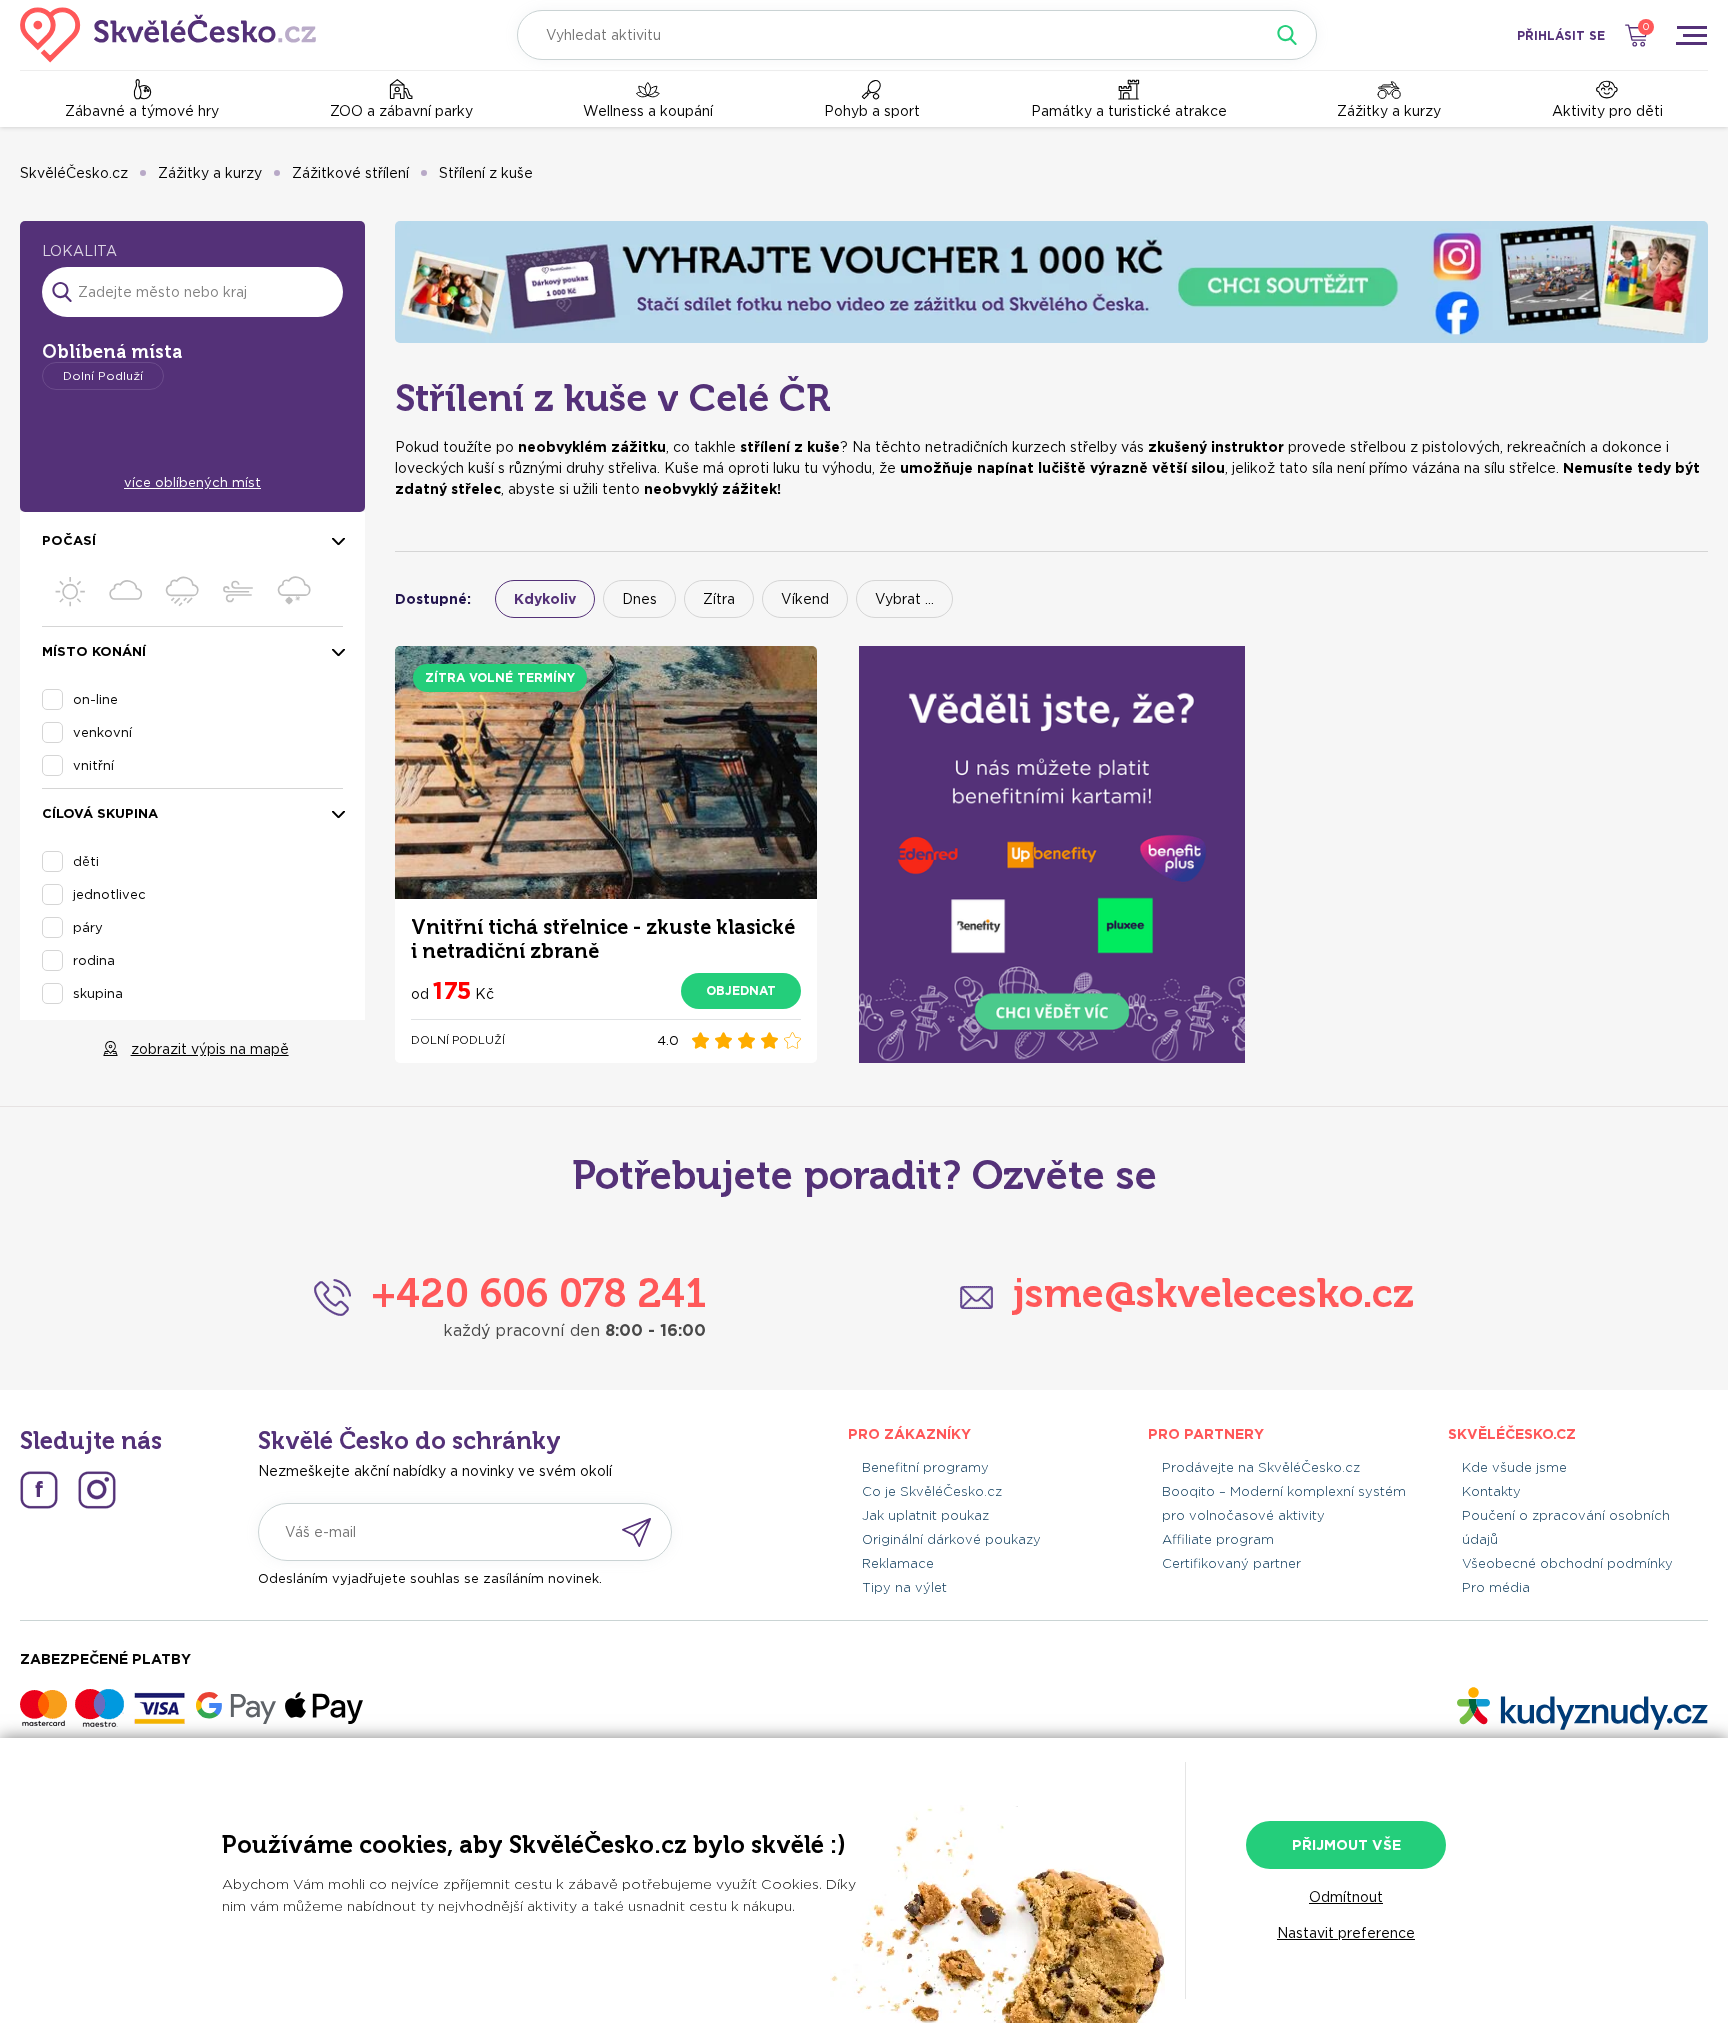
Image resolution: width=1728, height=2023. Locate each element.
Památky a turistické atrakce (1129, 111)
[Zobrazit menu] (1691, 35)
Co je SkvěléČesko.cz (932, 1491)
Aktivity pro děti (1607, 111)
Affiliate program (1218, 1539)
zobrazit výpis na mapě (210, 1049)
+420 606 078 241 (538, 1293)
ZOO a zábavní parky (401, 111)
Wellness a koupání (648, 111)
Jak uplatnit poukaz (925, 1515)
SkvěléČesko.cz (74, 173)
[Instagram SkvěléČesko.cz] (97, 1490)
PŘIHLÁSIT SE (1561, 35)
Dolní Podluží (103, 375)
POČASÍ (69, 541)
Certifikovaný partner (1231, 1563)
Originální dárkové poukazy (951, 1539)
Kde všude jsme (1514, 1467)
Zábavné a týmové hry (142, 111)
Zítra (719, 599)
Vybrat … (904, 599)
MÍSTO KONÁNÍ (94, 652)
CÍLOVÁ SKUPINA (100, 814)
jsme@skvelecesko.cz (1213, 1293)
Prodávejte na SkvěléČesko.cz (1261, 1467)
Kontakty (1491, 1491)
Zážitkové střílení (350, 173)
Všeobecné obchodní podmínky (1567, 1563)
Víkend (805, 599)
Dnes (639, 599)
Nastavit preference (1346, 1933)
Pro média (1496, 1587)
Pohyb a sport (872, 111)
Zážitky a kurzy (1389, 111)
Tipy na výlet (904, 1587)
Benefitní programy (925, 1467)
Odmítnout (1346, 1897)
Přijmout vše (1346, 1845)
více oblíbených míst (192, 482)
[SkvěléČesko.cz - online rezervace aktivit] (168, 35)
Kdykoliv (545, 599)
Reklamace (898, 1563)
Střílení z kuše (486, 173)
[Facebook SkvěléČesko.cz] (39, 1490)
